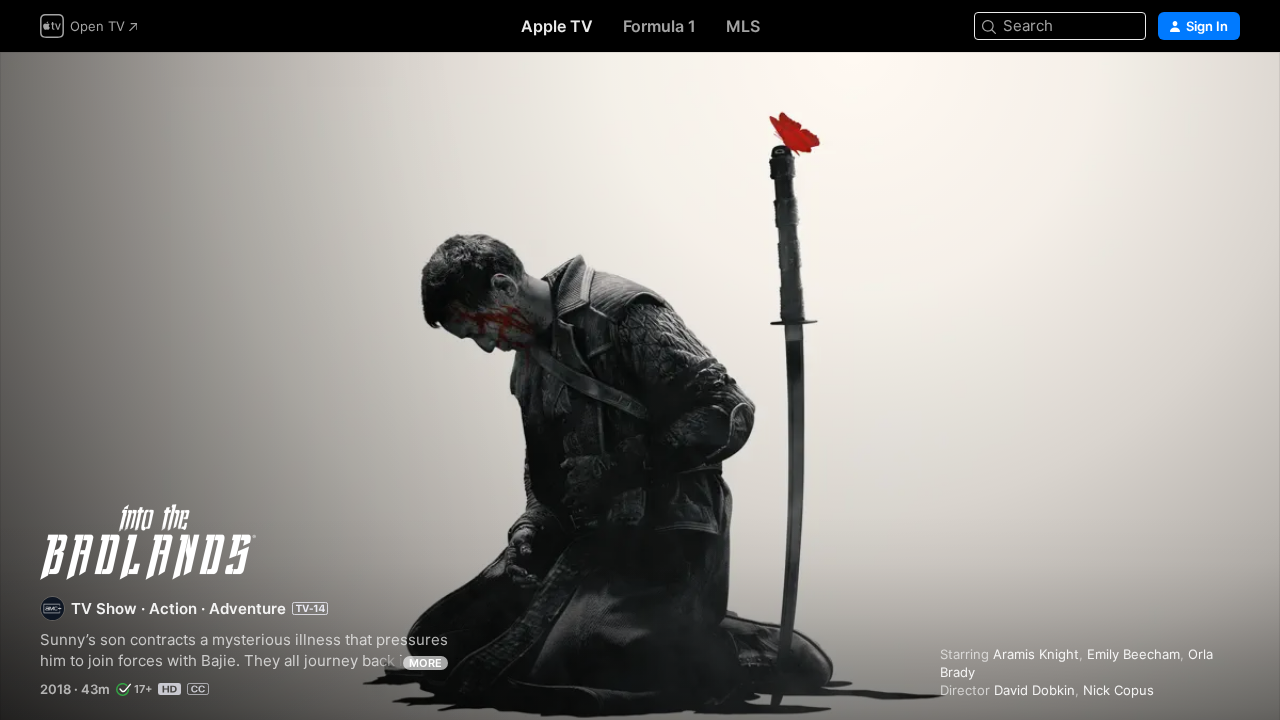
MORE (425, 663)
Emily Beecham (1133, 654)
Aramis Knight (1036, 654)
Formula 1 (659, 26)
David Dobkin (1034, 690)
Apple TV (557, 26)
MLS (743, 26)
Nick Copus (1118, 690)
